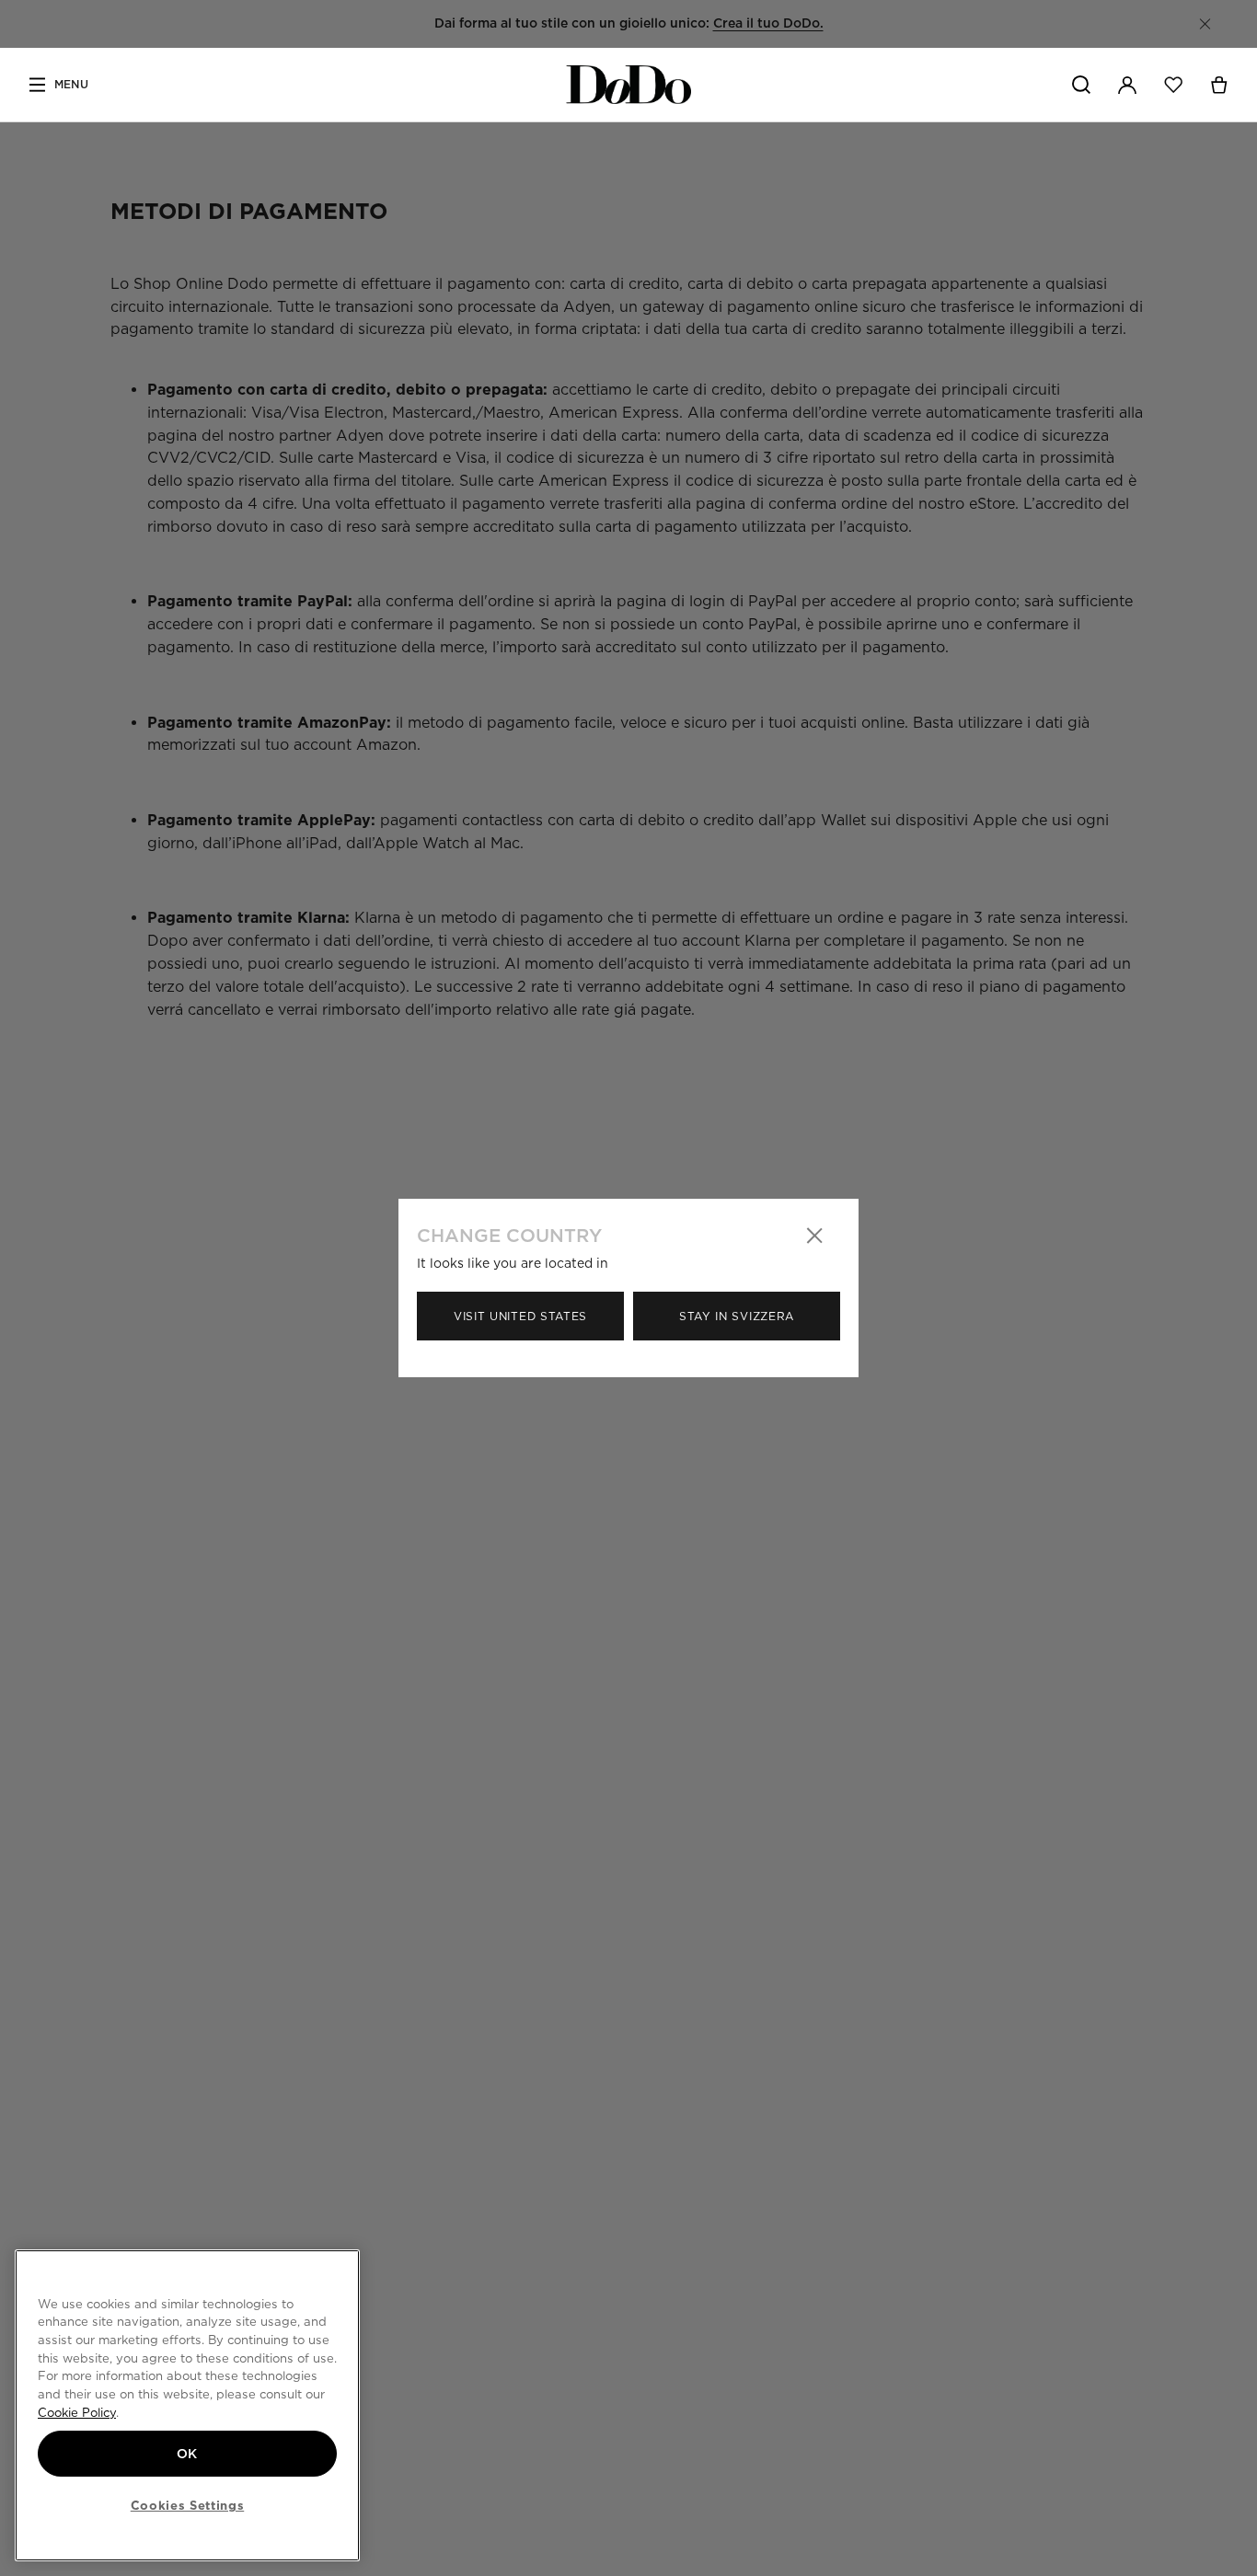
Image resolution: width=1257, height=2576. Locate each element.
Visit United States (520, 1316)
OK (187, 2454)
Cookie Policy (77, 2412)
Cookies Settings (188, 2505)
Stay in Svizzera (737, 1316)
